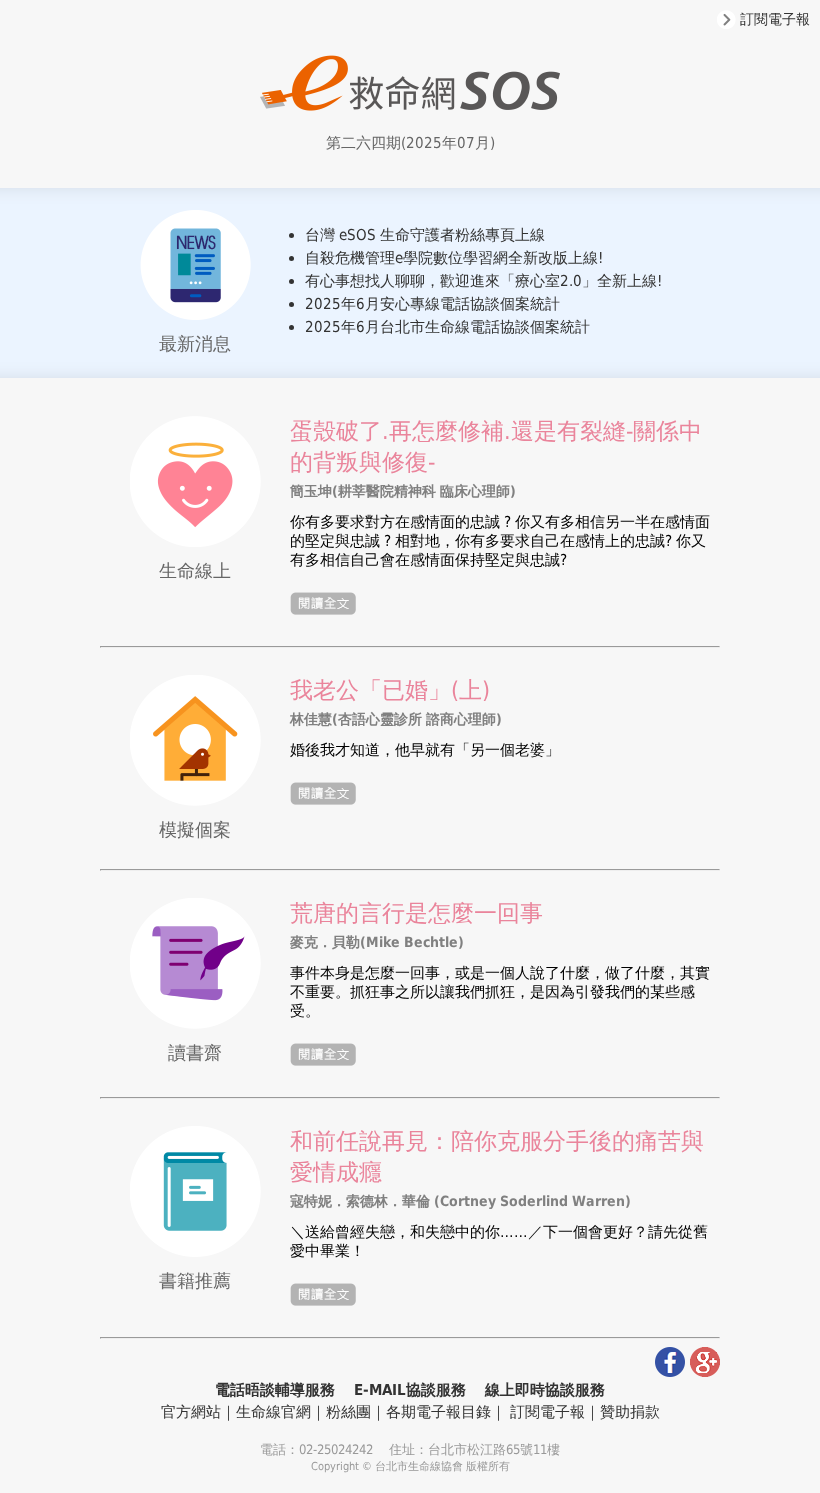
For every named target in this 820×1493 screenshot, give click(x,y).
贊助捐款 (630, 1412)
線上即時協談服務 (545, 1390)
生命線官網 (273, 1412)
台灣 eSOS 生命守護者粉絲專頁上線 (425, 235)
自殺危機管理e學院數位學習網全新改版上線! (454, 258)
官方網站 (191, 1412)
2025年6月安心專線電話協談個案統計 (432, 304)
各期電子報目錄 (438, 1412)
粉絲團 (348, 1412)
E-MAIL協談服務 (410, 1390)
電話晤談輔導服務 (275, 1390)
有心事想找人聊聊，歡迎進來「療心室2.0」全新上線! (483, 281)
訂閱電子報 (773, 19)
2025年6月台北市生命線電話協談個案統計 (447, 327)
